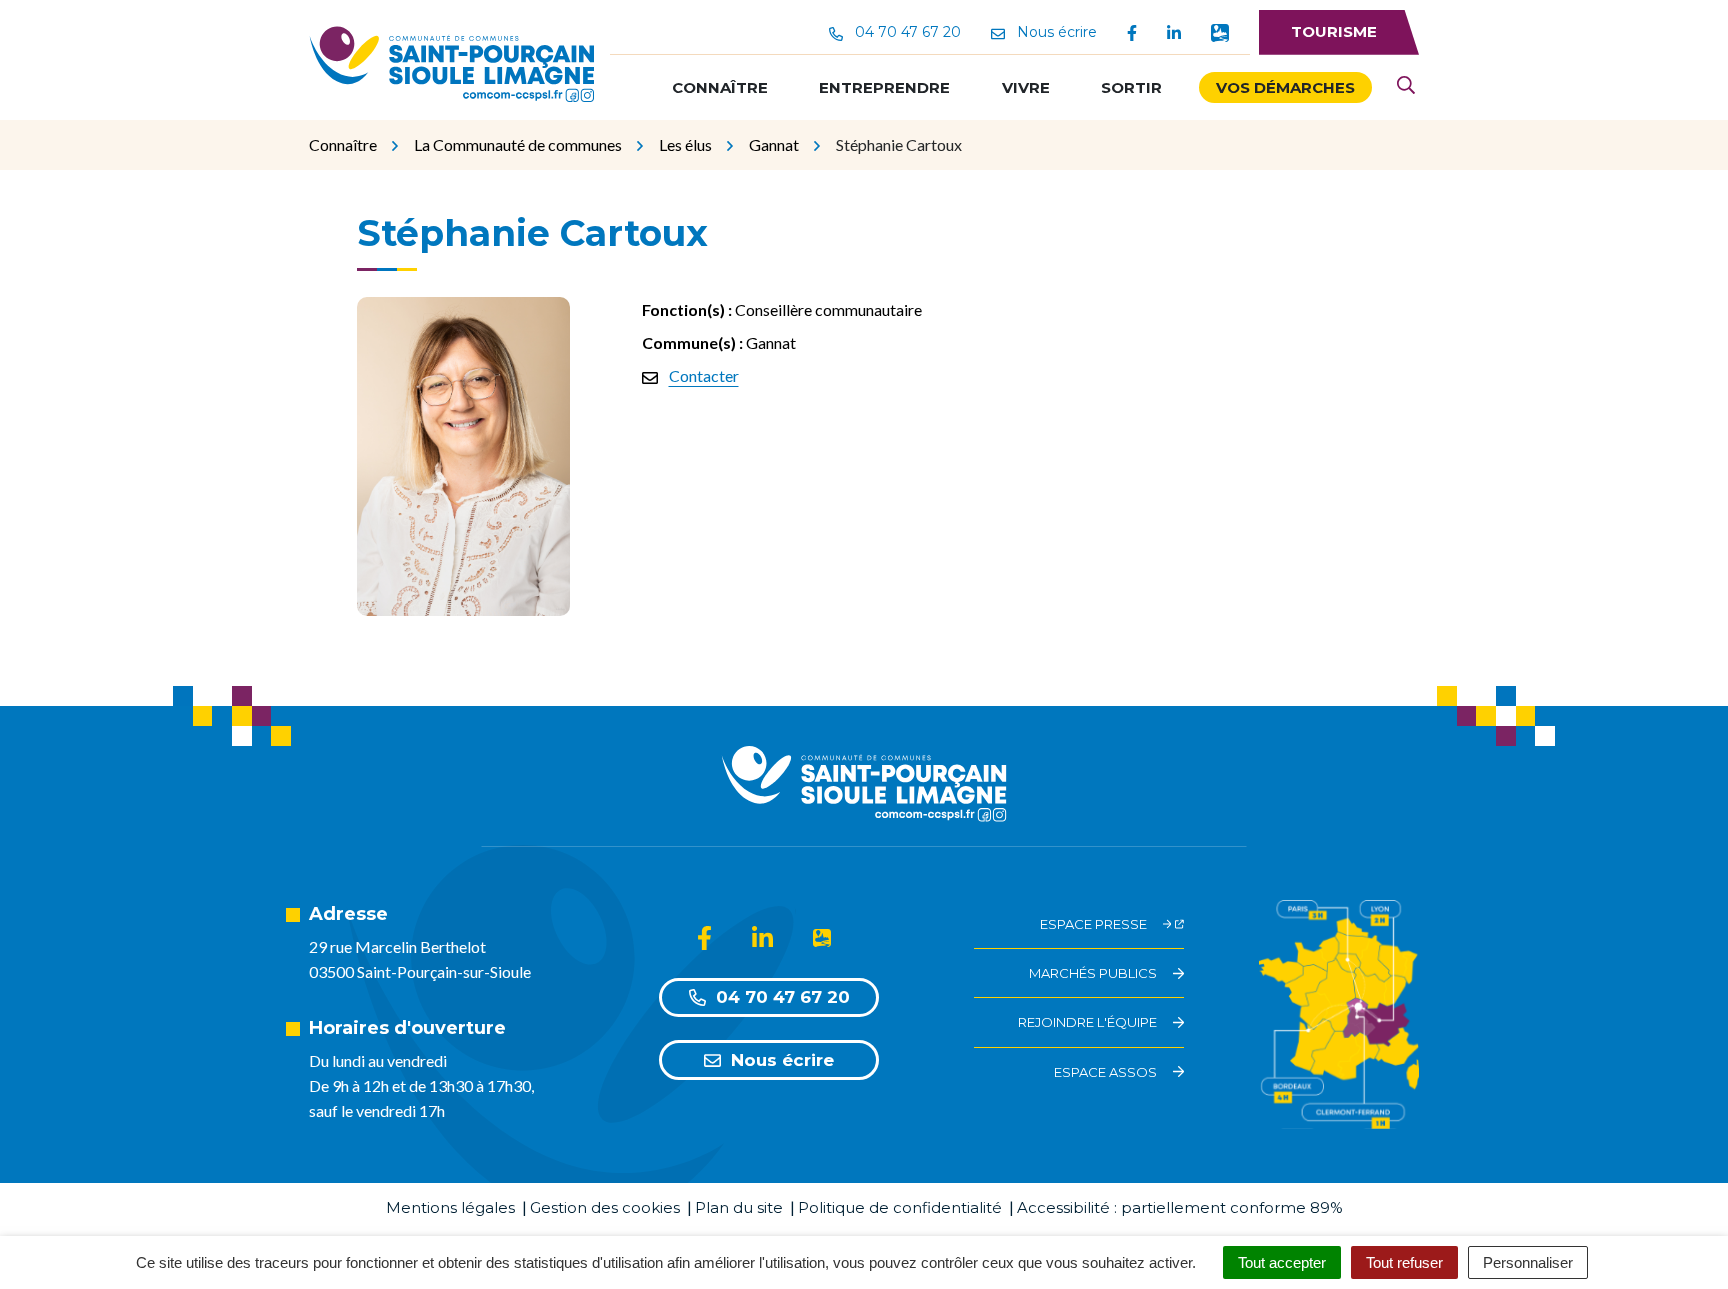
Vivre (1026, 87)
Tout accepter (1282, 1262)
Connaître (720, 87)
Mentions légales (450, 1207)
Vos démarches (1285, 87)
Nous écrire (782, 1060)
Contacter (704, 375)
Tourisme (1334, 31)
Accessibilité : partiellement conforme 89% (1180, 1207)
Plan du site (739, 1207)
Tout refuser (1404, 1262)
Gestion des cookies (605, 1207)
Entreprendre (884, 87)
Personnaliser (1528, 1262)
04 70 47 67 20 (783, 997)
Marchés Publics (1093, 973)
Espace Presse (1093, 924)
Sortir (1131, 87)
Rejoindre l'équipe (1087, 1022)
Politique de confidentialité (900, 1207)
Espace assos (1105, 1072)
